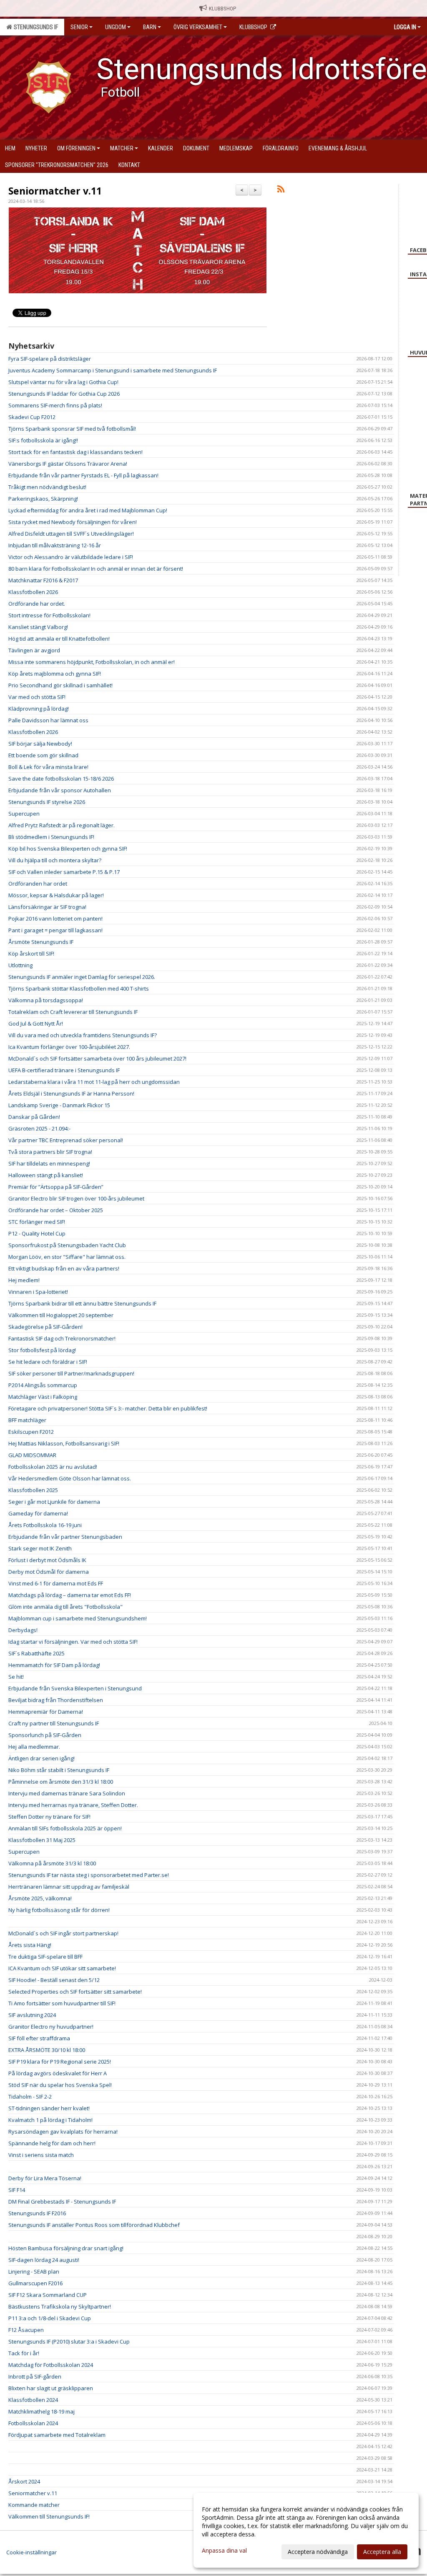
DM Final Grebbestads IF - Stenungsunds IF (62, 2202)
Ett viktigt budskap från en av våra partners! (64, 1268)
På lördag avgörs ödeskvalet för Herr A (58, 2073)
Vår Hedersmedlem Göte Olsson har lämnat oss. (70, 1478)
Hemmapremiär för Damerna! (46, 1712)
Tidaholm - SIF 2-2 (30, 2097)
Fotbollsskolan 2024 (33, 2423)
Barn (150, 27)
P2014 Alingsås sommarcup (43, 1385)
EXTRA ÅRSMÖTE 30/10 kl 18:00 (47, 2050)
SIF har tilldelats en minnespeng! (49, 1163)
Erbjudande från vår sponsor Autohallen (60, 790)
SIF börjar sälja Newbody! (40, 744)
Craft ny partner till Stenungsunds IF (54, 1723)
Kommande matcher (34, 2505)
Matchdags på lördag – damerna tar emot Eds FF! (70, 1595)
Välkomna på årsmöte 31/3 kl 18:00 (52, 1863)
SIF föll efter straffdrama (39, 2038)
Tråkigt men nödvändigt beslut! (47, 487)
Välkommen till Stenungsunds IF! (49, 2516)
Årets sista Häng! (30, 1945)
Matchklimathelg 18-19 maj (41, 2411)
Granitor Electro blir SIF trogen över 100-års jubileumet (76, 1198)
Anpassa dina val (224, 2551)
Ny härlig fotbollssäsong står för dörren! (59, 1910)
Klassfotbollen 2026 (33, 592)
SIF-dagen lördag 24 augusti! (44, 2260)
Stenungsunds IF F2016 (37, 2213)
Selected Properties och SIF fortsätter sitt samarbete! (75, 1992)
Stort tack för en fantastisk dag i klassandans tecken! (75, 452)
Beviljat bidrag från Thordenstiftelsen (56, 1700)
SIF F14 (17, 2190)
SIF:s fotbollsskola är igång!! (43, 440)
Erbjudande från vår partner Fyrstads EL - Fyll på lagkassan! (83, 475)
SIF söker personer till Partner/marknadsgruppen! (71, 1373)
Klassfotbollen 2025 (33, 1490)
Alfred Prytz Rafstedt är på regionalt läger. (62, 825)
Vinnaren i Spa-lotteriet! (38, 1292)
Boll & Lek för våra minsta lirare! (48, 767)
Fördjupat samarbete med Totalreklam (57, 2435)
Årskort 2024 (24, 2481)
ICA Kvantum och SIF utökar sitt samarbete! (62, 1968)
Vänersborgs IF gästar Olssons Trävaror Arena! (68, 464)
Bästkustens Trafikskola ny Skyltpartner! (60, 2306)
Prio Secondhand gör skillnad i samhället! (60, 685)
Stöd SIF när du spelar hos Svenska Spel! (60, 2085)
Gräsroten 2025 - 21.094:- (39, 1128)
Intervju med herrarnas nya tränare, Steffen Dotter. (73, 1805)
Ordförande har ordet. (37, 604)
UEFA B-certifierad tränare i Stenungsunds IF (64, 1070)
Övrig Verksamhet (198, 27)
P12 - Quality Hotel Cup (37, 1233)
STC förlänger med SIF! (37, 1222)
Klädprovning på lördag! (39, 709)
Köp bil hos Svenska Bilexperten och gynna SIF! (68, 849)
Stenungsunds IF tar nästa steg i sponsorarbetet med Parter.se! (89, 1875)
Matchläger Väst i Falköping (43, 1397)
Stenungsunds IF (35, 27)
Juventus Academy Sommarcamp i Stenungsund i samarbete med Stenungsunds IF (113, 370)
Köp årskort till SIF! (31, 954)
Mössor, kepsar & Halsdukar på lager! (56, 895)
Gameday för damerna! (38, 1513)
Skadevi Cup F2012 (32, 417)
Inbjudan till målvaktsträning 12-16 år (55, 545)
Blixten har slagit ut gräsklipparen (51, 2388)
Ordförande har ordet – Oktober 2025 (56, 1210)
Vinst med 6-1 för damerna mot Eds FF (56, 1583)
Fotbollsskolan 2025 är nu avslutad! (53, 1467)
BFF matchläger (27, 1420)
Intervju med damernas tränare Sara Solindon (67, 1793)
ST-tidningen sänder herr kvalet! (49, 2108)
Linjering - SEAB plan (34, 2271)
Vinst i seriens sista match (41, 2155)
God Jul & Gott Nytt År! (36, 1023)
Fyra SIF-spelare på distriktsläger (50, 359)
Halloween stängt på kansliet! (46, 1175)
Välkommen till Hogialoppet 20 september (61, 1315)
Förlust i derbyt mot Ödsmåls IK (47, 1560)
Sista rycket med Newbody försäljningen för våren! (73, 522)
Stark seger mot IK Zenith (40, 1548)
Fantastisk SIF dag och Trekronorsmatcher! (62, 1338)
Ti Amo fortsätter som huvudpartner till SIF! (62, 2003)
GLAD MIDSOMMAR (32, 1455)
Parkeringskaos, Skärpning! (43, 499)
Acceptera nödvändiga (318, 2552)
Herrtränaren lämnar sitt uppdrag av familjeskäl (69, 1887)
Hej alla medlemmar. (34, 1747)
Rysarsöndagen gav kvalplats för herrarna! (63, 2132)
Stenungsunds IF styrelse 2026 (47, 802)
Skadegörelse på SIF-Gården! (45, 1327)
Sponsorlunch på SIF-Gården (45, 1735)
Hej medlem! (24, 1280)
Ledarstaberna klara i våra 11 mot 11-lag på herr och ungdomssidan (94, 1082)
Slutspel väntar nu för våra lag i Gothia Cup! (63, 382)
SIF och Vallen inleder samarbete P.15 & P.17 (64, 872)
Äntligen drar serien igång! (41, 1758)
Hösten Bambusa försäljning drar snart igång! (66, 2248)
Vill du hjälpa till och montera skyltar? (55, 860)
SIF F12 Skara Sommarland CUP (48, 2295)
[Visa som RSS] (281, 190)
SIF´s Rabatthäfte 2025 (36, 1653)
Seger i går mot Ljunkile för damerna (54, 1502)
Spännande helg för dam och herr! (52, 2143)
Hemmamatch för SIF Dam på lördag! (54, 1665)
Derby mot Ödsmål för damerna (49, 1572)
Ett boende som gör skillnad (43, 755)
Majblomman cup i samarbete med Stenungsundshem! (78, 1618)
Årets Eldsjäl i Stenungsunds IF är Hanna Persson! (71, 1093)
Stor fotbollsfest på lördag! (42, 1350)
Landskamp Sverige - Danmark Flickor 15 (59, 1105)
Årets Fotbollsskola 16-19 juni (45, 1525)
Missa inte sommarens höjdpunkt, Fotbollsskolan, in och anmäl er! (92, 662)
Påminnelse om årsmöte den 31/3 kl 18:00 (61, 1782)
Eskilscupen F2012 (31, 1432)
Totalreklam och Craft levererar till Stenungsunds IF (73, 1012)
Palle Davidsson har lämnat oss (48, 720)
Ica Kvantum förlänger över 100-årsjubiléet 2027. (69, 1047)
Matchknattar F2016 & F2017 (43, 580)
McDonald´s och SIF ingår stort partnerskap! (63, 1933)
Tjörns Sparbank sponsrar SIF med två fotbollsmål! (72, 429)
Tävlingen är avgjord (34, 650)
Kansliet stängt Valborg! (38, 627)
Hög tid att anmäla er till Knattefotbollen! (59, 639)
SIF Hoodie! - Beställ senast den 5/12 (54, 1980)
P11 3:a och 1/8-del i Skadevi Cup (50, 2318)
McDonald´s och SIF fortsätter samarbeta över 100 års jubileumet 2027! (97, 1058)
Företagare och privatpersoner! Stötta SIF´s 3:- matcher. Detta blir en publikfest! (108, 1408)
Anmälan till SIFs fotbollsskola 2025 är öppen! (65, 1828)
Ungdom (116, 27)
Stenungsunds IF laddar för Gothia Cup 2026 (64, 394)
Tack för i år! (24, 2353)
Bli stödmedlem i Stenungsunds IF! (51, 837)
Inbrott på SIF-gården (35, 2376)
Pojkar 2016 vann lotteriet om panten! (55, 919)
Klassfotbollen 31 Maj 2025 (42, 1840)
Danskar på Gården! (34, 1117)
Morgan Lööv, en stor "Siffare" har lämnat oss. (67, 1257)
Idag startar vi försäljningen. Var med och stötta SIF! (73, 1642)
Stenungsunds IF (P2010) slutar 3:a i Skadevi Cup (69, 2341)
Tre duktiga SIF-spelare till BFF (45, 1957)
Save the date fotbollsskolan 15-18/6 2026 (61, 779)
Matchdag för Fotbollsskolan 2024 (51, 2365)
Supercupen (24, 814)
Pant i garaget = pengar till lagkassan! (55, 930)
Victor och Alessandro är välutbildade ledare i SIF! (71, 557)
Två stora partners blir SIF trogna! (50, 1152)
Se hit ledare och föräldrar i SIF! (48, 1362)
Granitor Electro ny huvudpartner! (51, 2027)
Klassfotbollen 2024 (33, 2400)
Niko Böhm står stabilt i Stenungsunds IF (59, 1770)
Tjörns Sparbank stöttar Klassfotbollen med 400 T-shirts (79, 988)
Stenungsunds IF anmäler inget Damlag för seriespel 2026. (82, 977)
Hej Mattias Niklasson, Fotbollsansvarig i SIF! (64, 1443)
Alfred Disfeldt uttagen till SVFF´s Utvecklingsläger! (71, 534)
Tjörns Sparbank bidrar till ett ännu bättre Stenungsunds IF (82, 1303)
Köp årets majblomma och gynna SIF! (55, 674)
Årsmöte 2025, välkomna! (40, 1898)
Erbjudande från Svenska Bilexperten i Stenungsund (75, 1688)
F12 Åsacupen (26, 2330)
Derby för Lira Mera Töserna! (45, 2178)
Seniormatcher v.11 (55, 191)
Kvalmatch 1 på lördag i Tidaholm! (50, 2120)
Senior (79, 27)
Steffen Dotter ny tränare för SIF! (49, 1817)
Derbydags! (23, 1630)
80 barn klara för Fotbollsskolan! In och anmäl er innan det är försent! (96, 569)
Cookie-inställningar (31, 2552)
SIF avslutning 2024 (32, 2015)
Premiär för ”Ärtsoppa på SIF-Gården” (56, 1187)
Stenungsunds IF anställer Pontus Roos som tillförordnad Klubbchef (94, 2225)
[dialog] (306, 2530)
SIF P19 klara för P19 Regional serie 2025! (60, 2062)
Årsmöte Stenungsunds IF (41, 942)
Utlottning (20, 965)
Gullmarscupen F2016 (35, 2283)
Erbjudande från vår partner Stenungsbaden (65, 1537)
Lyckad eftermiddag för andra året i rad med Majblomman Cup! (88, 510)
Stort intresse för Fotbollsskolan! (49, 615)
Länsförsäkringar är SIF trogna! (47, 907)
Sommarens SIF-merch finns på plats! (55, 405)
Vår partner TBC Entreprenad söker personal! (66, 1140)
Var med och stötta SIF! (37, 697)
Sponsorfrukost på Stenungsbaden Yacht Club (67, 1245)
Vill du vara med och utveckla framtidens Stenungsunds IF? (83, 1035)
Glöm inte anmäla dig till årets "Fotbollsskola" (65, 1607)
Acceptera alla (382, 2552)
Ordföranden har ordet (38, 884)
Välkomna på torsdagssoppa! (46, 1000)
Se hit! (16, 1677)
